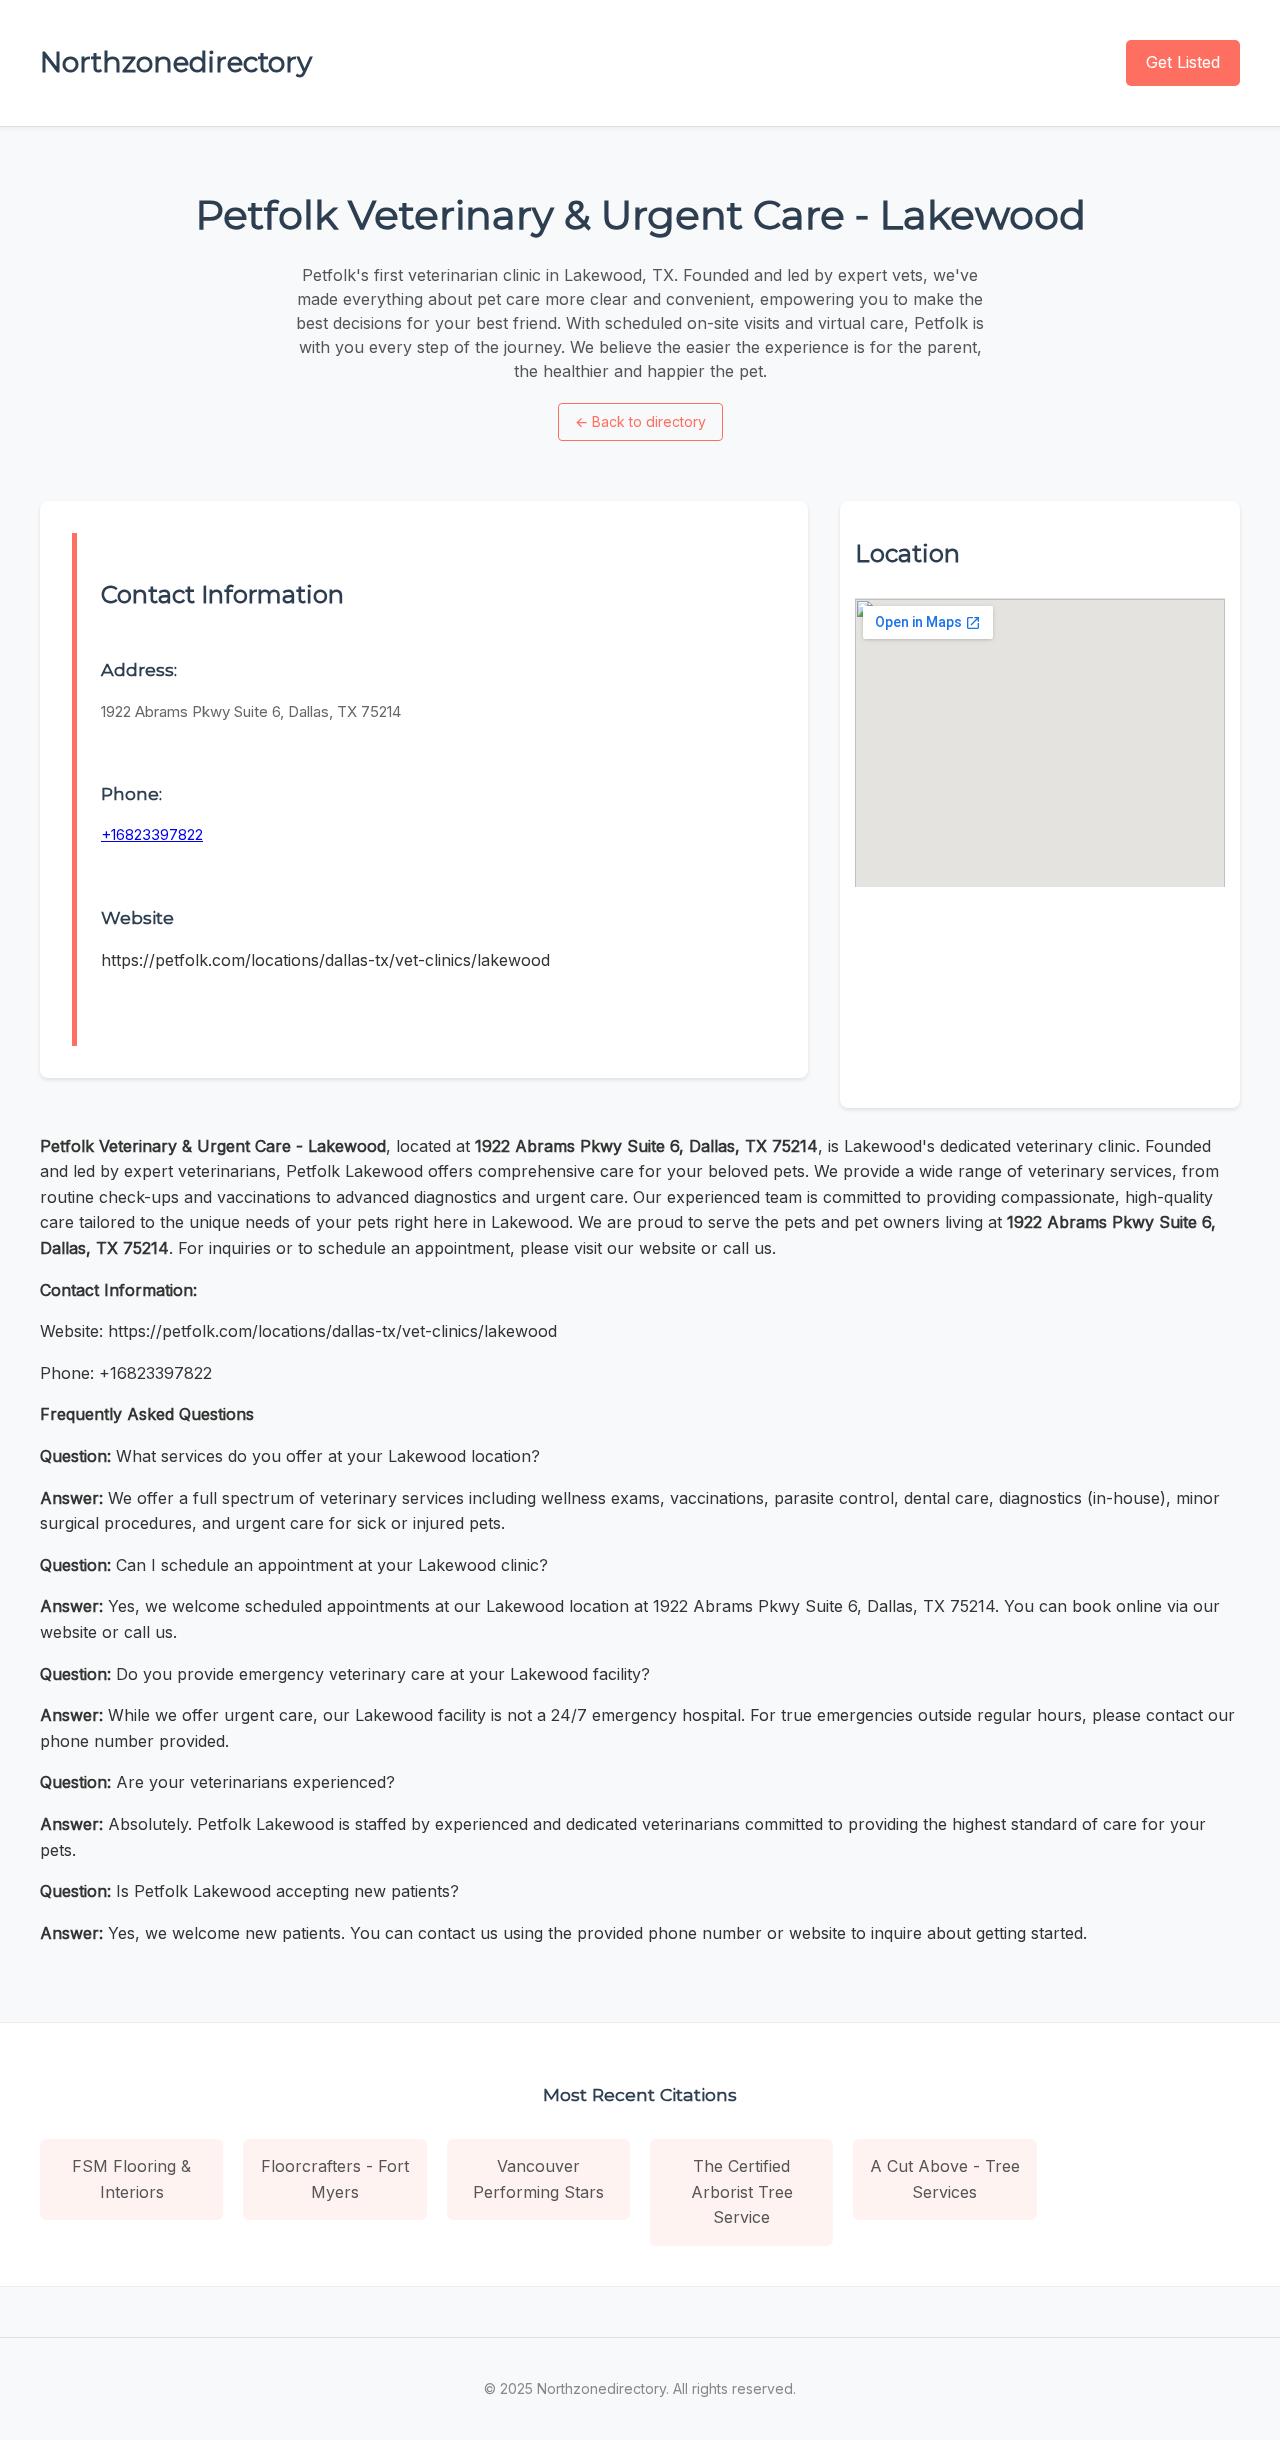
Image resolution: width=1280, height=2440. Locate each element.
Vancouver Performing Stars (538, 2179)
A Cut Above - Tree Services (945, 2179)
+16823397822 (152, 834)
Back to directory (640, 421)
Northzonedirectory (176, 62)
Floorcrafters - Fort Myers (335, 2179)
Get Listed (1183, 62)
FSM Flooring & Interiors (131, 2179)
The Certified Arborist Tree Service (742, 2191)
